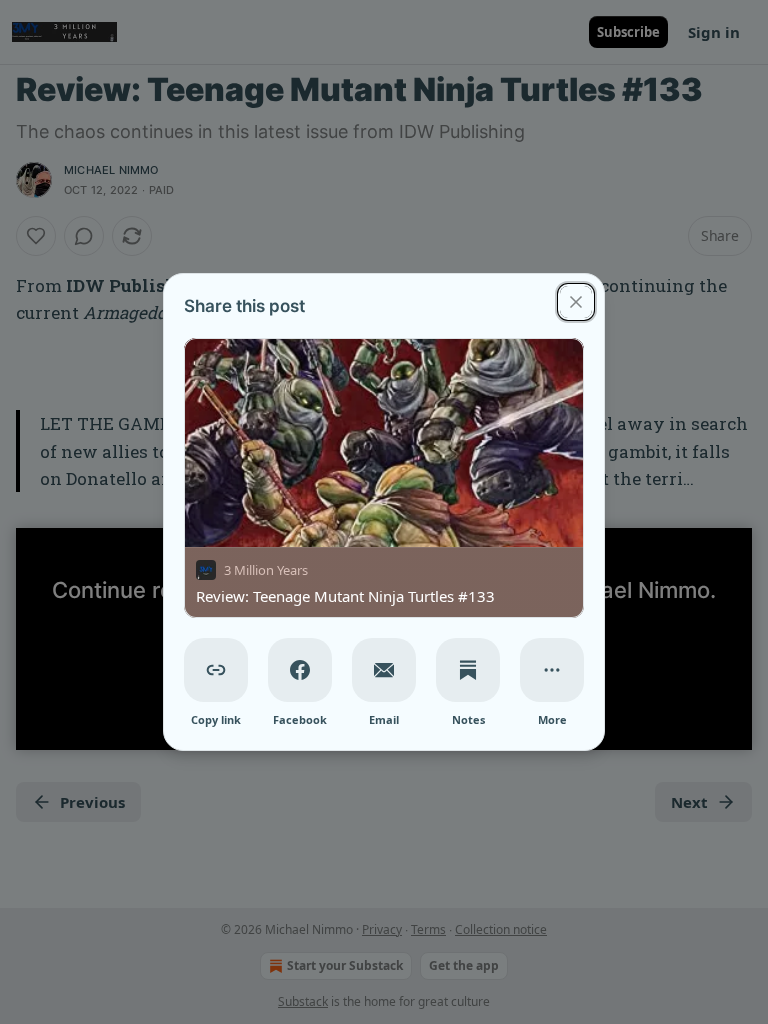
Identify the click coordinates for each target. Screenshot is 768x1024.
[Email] (384, 670)
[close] (576, 302)
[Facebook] (300, 670)
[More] (552, 670)
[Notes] (468, 670)
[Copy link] (216, 670)
